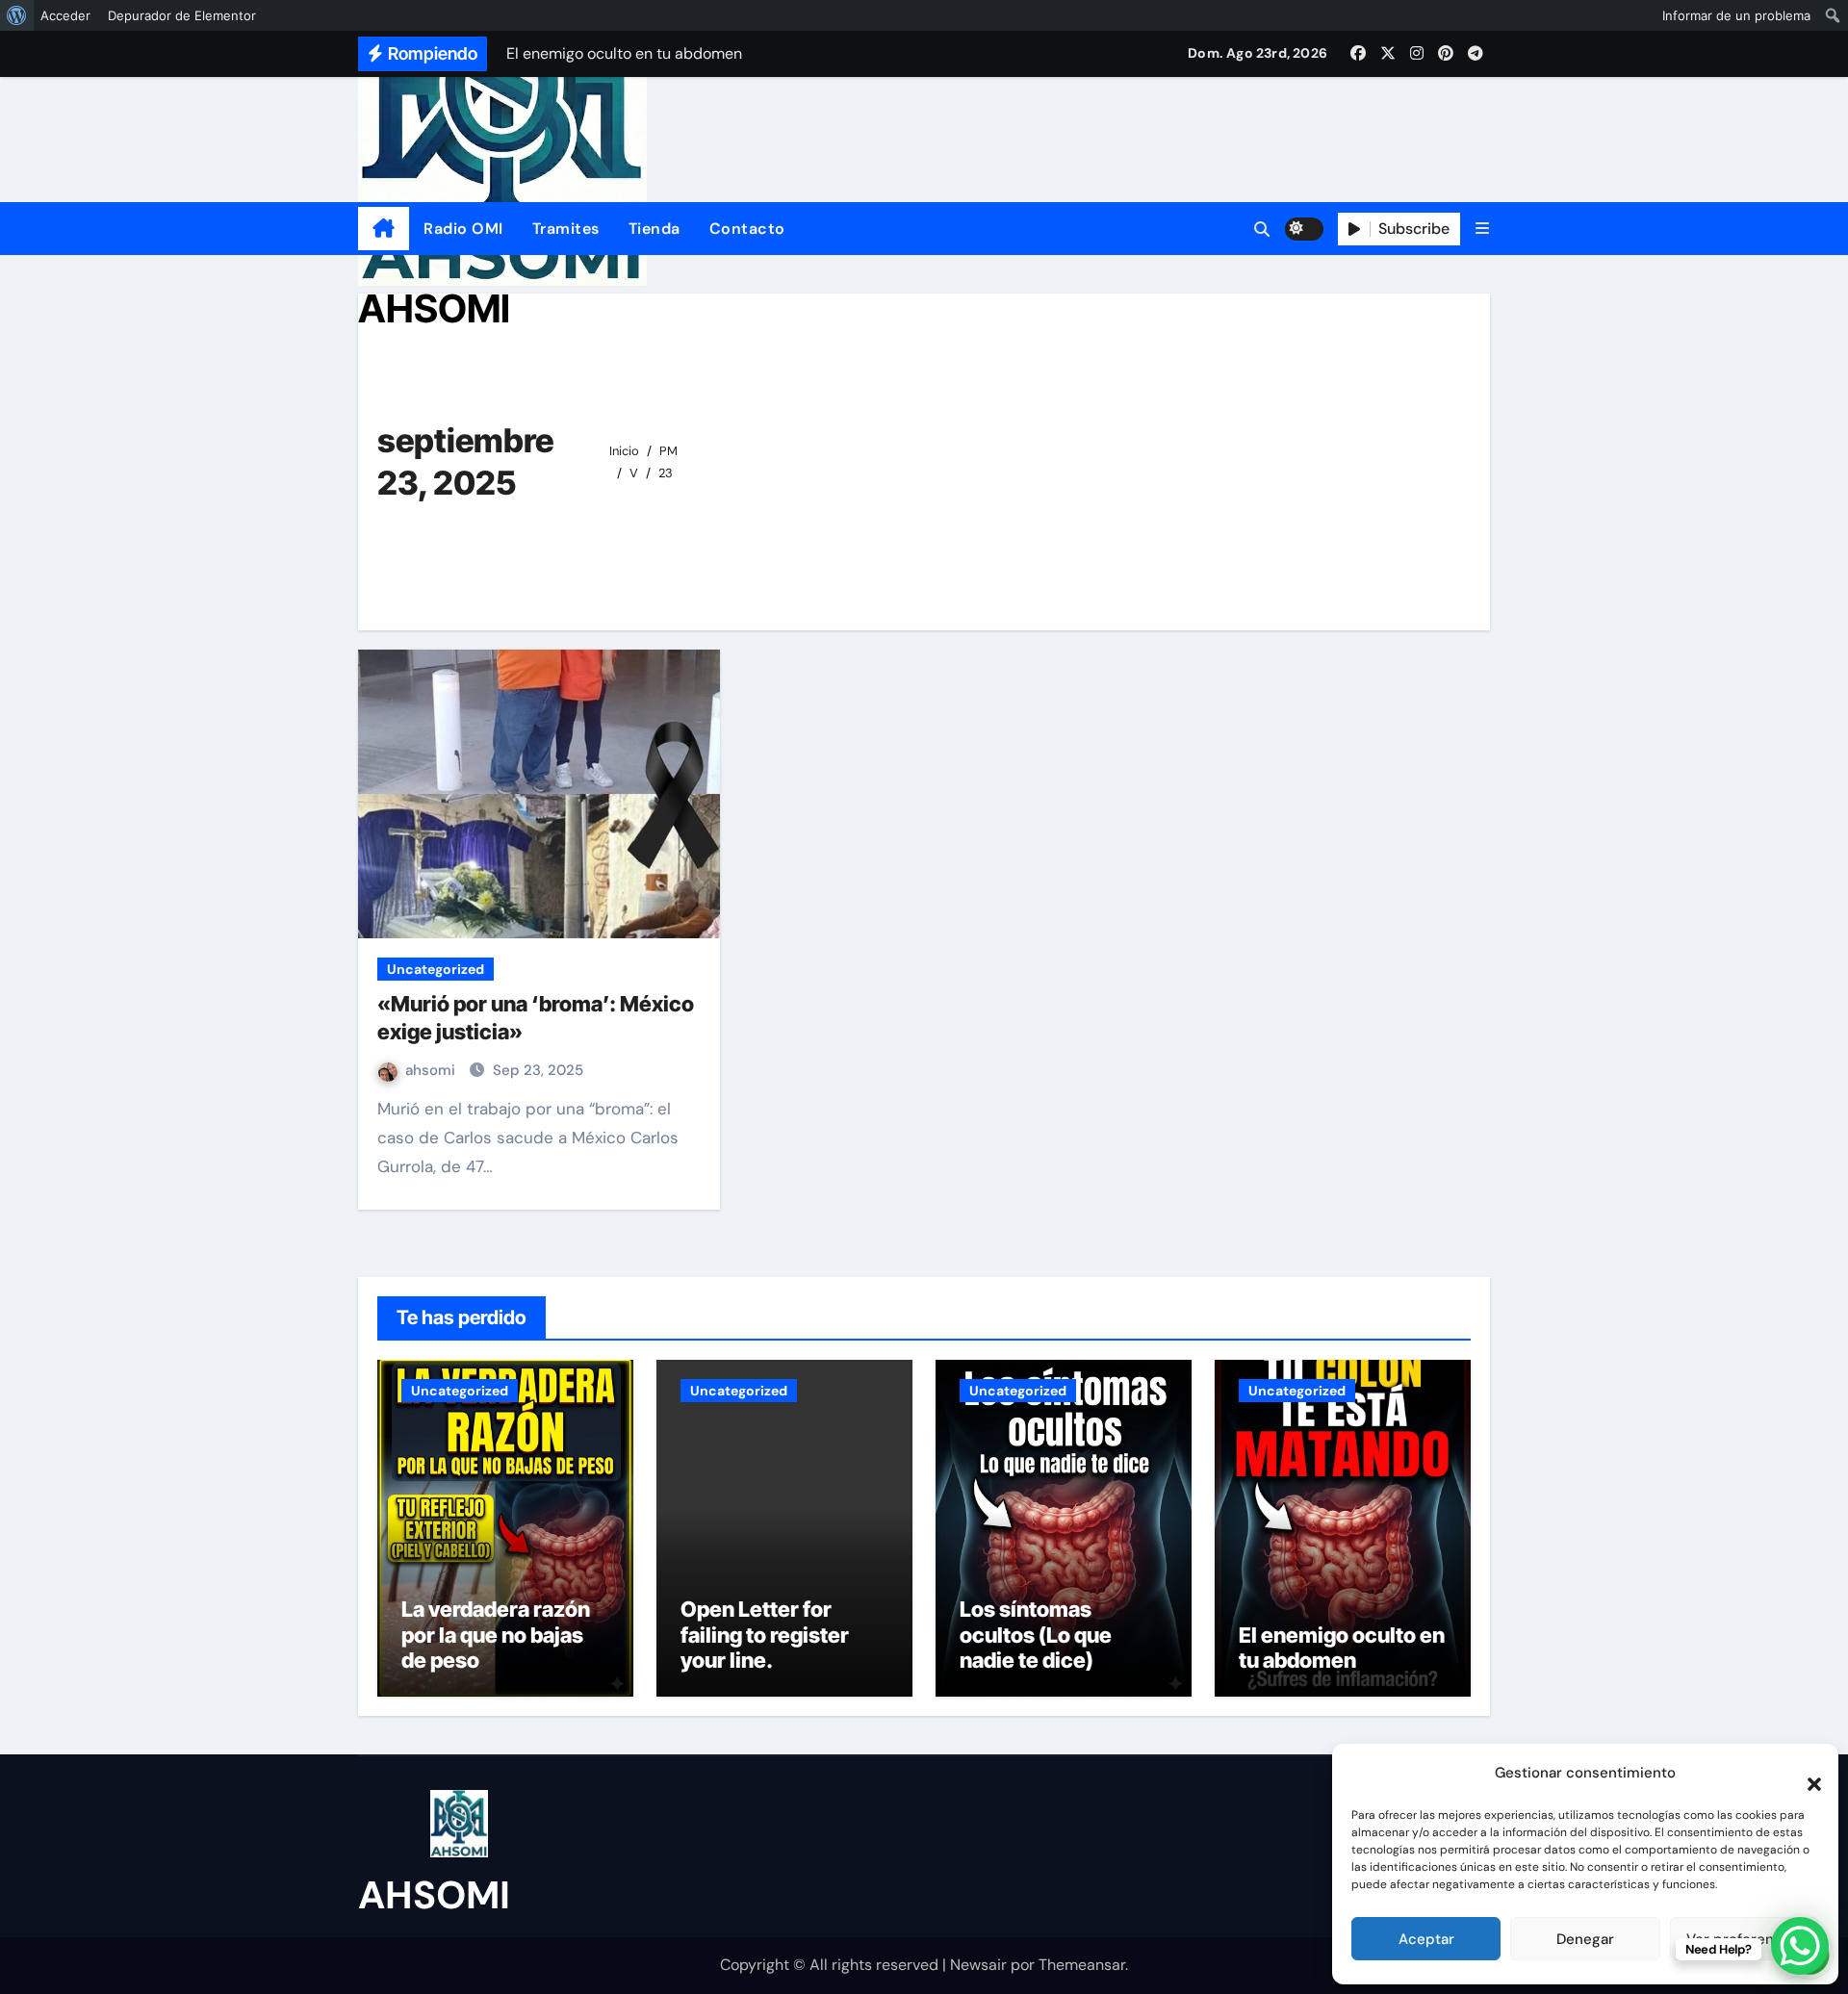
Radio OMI (463, 229)
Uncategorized (436, 969)
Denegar (1585, 1939)
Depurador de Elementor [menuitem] (182, 15)
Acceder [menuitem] (65, 15)
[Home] (384, 229)
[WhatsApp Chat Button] (1800, 1946)
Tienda (654, 229)
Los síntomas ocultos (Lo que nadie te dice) (1036, 1635)
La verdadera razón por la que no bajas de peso (496, 1635)
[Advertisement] (1087, 457)
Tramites (566, 229)
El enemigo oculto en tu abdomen (1342, 1648)
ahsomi (432, 1070)
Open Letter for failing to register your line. (765, 1635)
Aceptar (1426, 1939)
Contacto (747, 229)
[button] (1805, 1773)
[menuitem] (17, 15)
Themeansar (1082, 1965)
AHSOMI (434, 308)
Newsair (978, 1965)
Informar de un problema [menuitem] (1736, 15)
